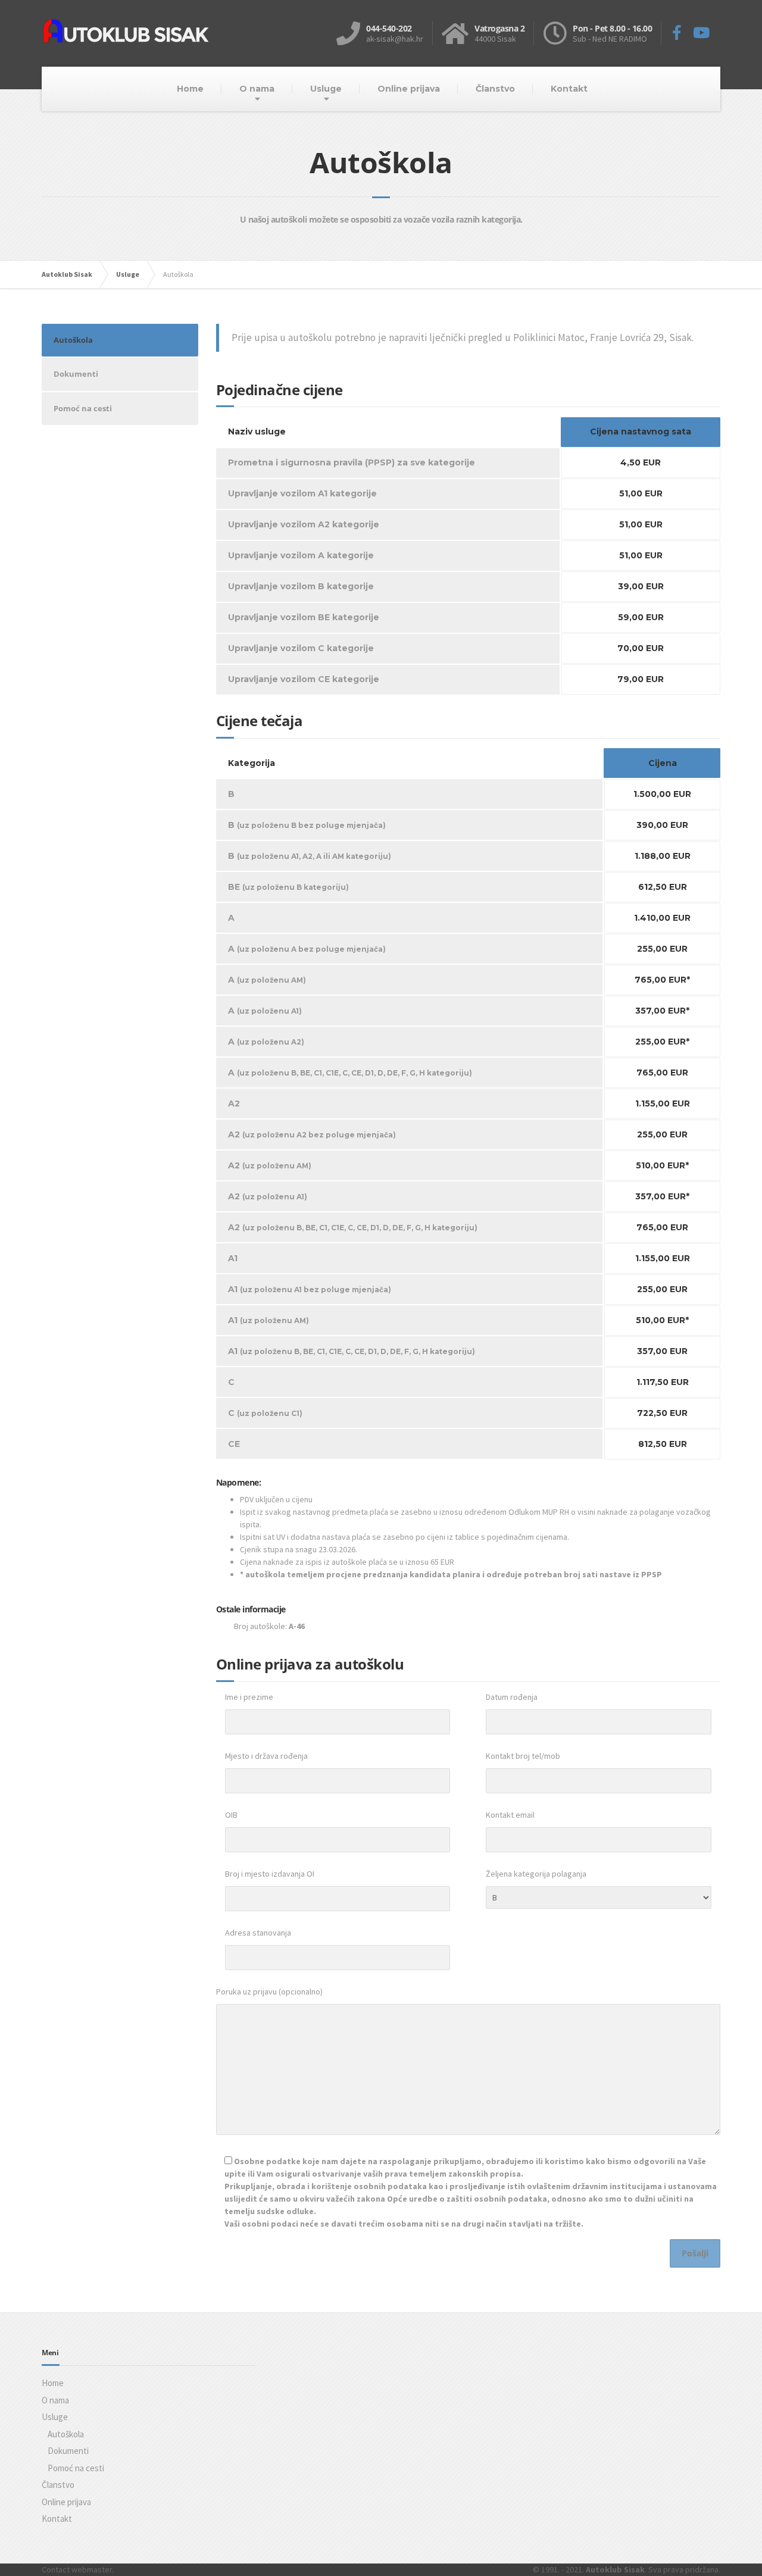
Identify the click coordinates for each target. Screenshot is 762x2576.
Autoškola (73, 340)
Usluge (326, 89)
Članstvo (495, 89)
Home (190, 89)
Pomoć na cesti (83, 408)
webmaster (92, 2569)
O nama (257, 89)
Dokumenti (76, 374)
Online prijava (409, 89)
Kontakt (569, 89)
